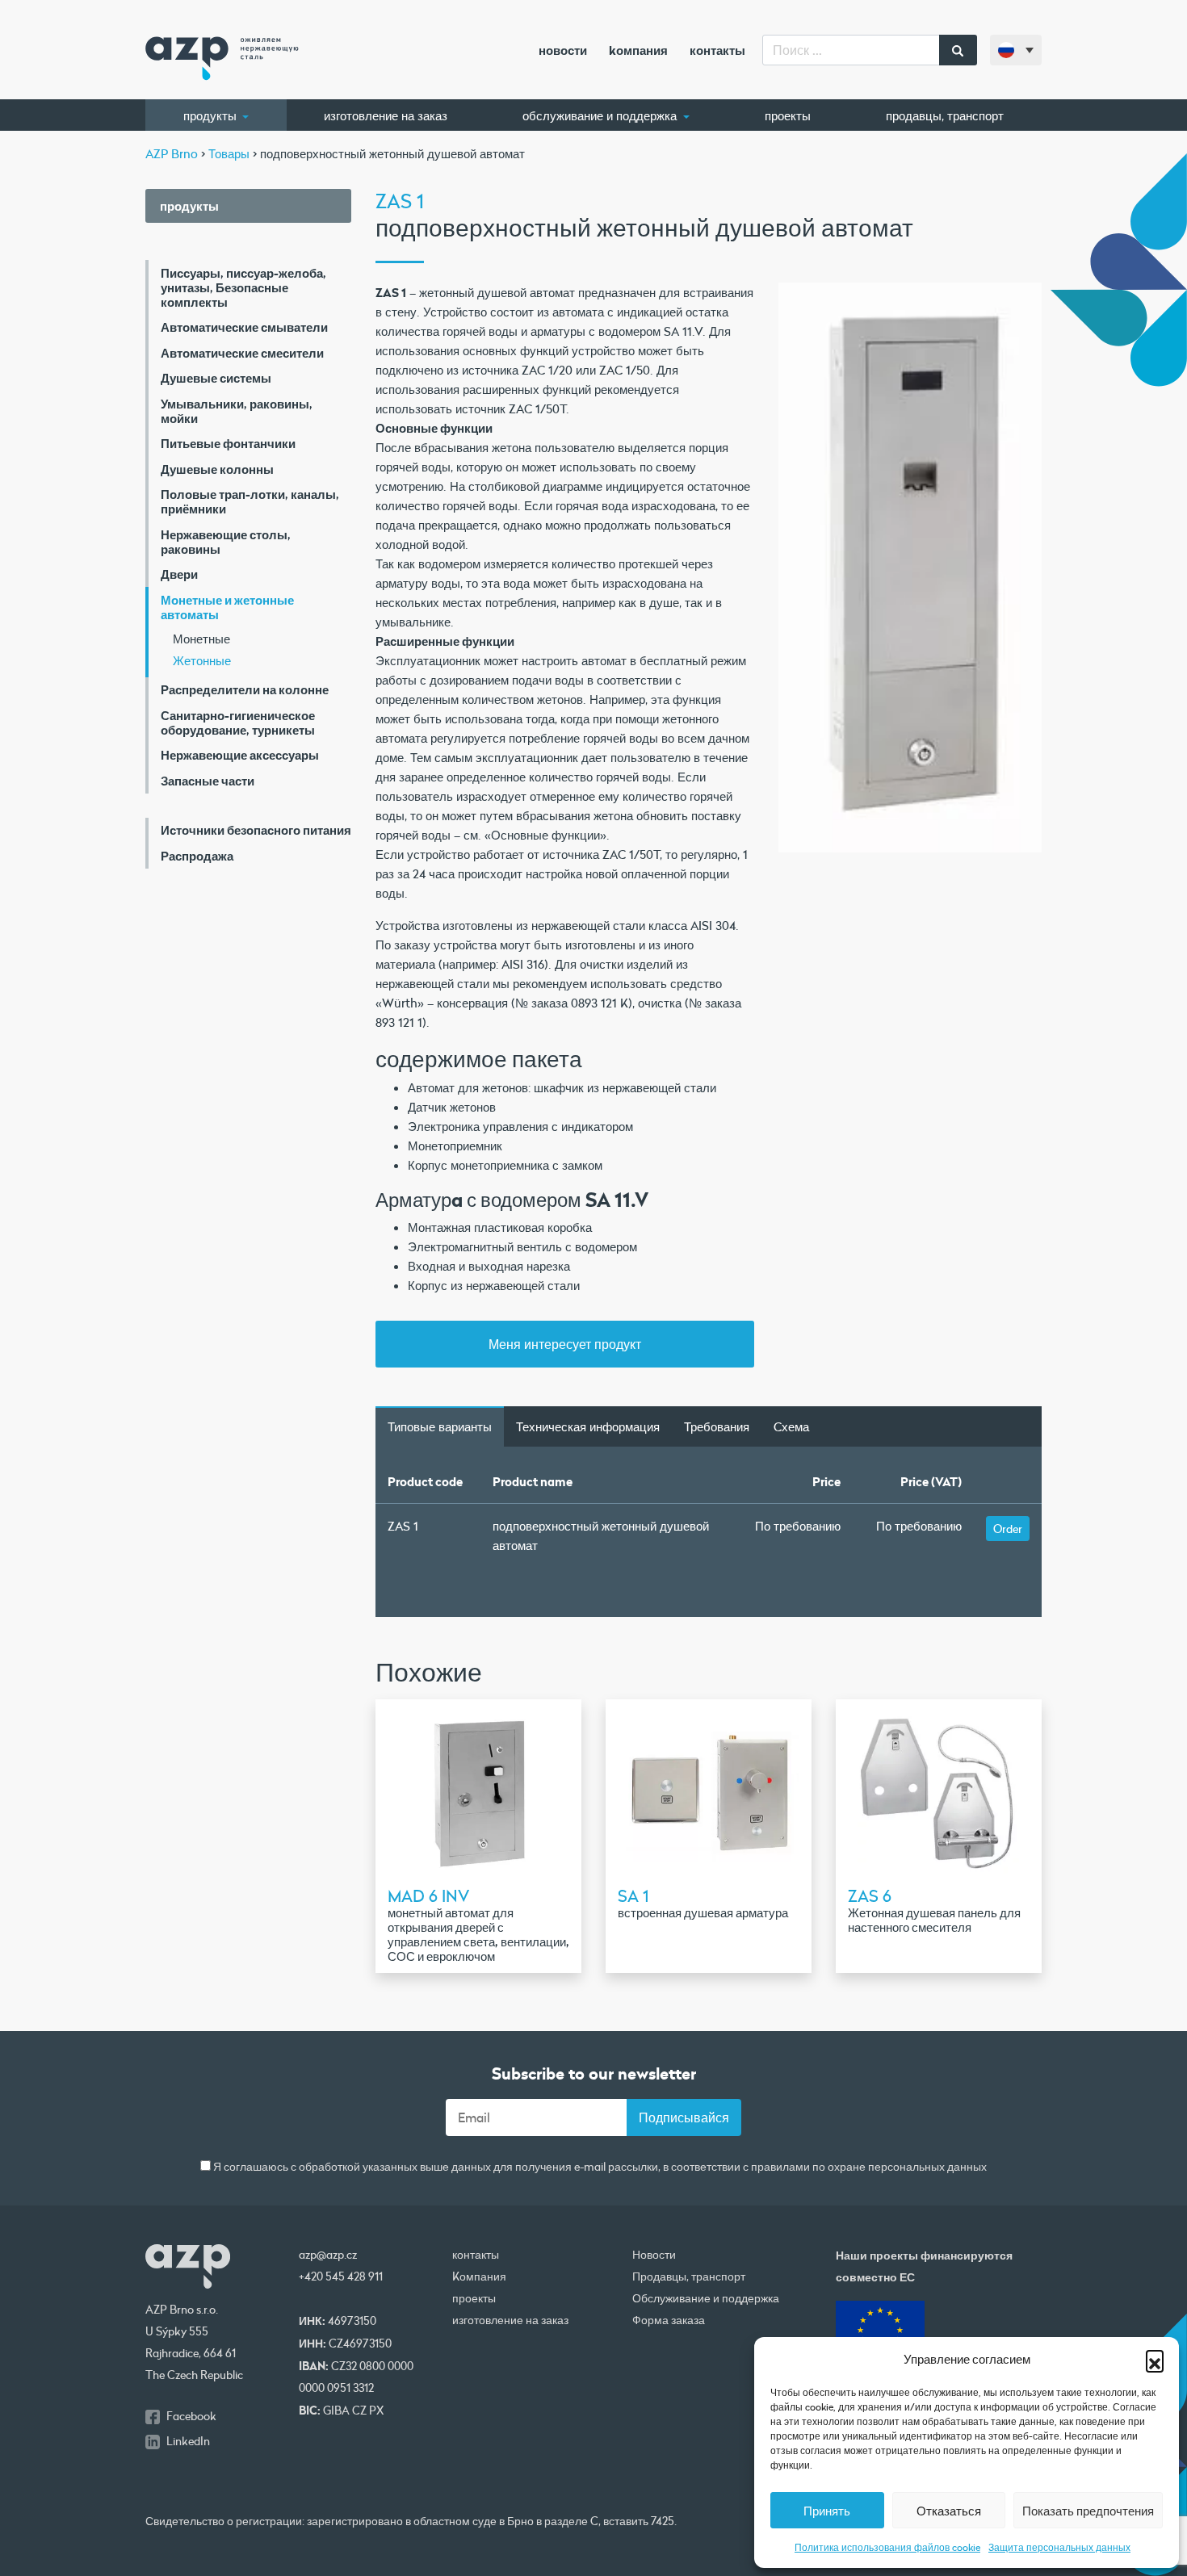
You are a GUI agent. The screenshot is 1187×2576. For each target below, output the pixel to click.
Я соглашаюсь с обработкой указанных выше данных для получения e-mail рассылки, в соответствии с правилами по (599, 2167)
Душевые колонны (217, 469)
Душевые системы (216, 378)
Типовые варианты (440, 1426)
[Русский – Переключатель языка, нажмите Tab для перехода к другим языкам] (1016, 50)
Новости (563, 50)
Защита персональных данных (1059, 2547)
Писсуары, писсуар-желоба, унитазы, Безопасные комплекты (243, 287)
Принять (827, 2511)
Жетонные (202, 660)
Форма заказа (669, 2320)
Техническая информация (588, 1426)
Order (1008, 1529)
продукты (212, 115)
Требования (717, 1426)
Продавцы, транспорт (945, 115)
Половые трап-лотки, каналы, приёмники (250, 501)
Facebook (191, 2416)
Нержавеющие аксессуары (240, 755)
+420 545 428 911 (341, 2277)
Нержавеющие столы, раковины (226, 542)
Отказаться (949, 2511)
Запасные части (208, 781)
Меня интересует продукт (565, 1344)
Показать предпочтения (1088, 2511)
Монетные (201, 639)
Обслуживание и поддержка (601, 115)
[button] (1155, 2359)
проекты (788, 115)
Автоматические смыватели (244, 327)
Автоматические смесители (242, 353)
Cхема (791, 1426)
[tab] (440, 1426)
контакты (717, 50)
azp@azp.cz (328, 2255)
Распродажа (197, 856)
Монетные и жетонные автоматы (227, 607)
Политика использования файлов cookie (887, 2547)
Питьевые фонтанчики (228, 443)
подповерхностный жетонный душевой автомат (601, 1535)
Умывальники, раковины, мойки (237, 411)
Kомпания (638, 50)
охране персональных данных (907, 2168)
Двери (179, 574)
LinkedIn (188, 2441)
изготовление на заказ (386, 115)
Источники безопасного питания (256, 830)
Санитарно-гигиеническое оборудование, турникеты (238, 723)
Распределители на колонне (245, 689)
